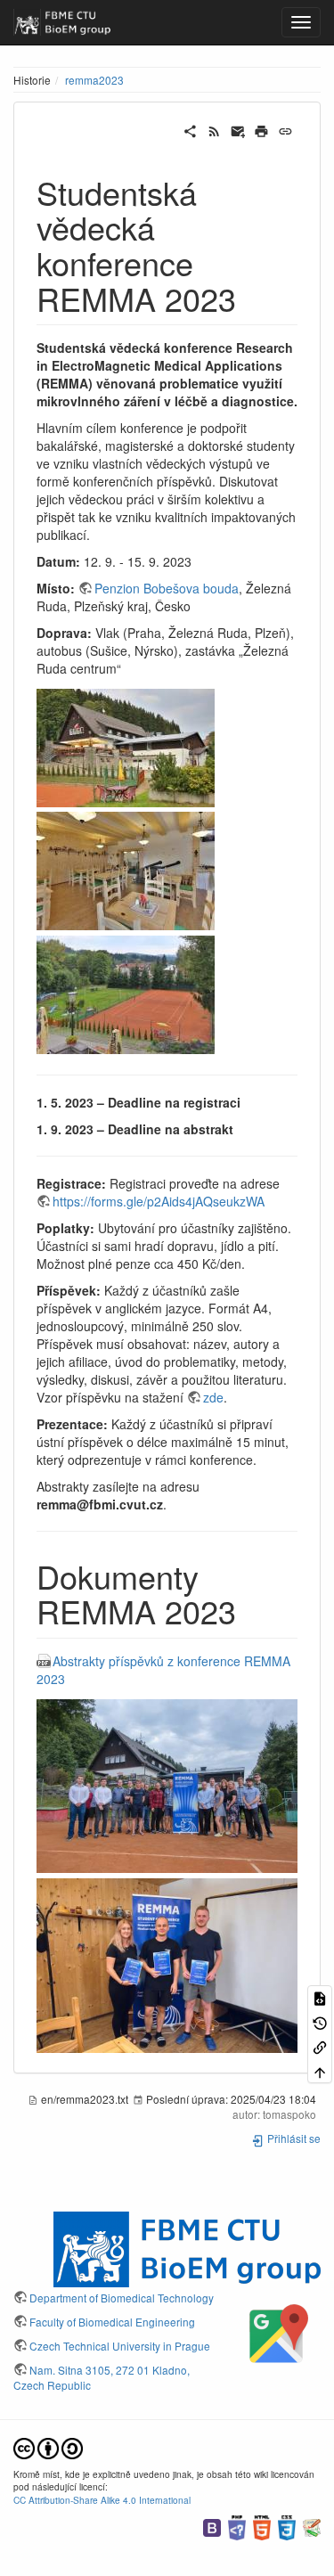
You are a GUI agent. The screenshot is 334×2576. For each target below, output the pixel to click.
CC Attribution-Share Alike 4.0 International (102, 2500)
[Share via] (190, 129)
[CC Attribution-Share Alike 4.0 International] (48, 2446)
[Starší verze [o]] (320, 2022)
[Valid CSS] (287, 2526)
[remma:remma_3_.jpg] (126, 993)
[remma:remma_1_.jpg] (126, 746)
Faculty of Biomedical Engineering (112, 2322)
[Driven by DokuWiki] (312, 2526)
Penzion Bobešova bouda (167, 588)
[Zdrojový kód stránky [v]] (320, 1997)
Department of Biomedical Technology (122, 2298)
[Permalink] (285, 129)
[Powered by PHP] (237, 2526)
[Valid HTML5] (262, 2526)
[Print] (261, 129)
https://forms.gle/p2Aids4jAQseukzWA (159, 1201)
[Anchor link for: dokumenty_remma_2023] (253, 1610)
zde (213, 1397)
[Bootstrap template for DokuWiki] (212, 2526)
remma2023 (94, 80)
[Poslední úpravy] (214, 129)
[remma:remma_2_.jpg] (126, 870)
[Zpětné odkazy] (320, 2046)
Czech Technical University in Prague (120, 2346)
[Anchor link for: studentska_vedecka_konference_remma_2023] (253, 298)
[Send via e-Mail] (238, 129)
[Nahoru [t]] (320, 2070)
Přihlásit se (293, 2138)
